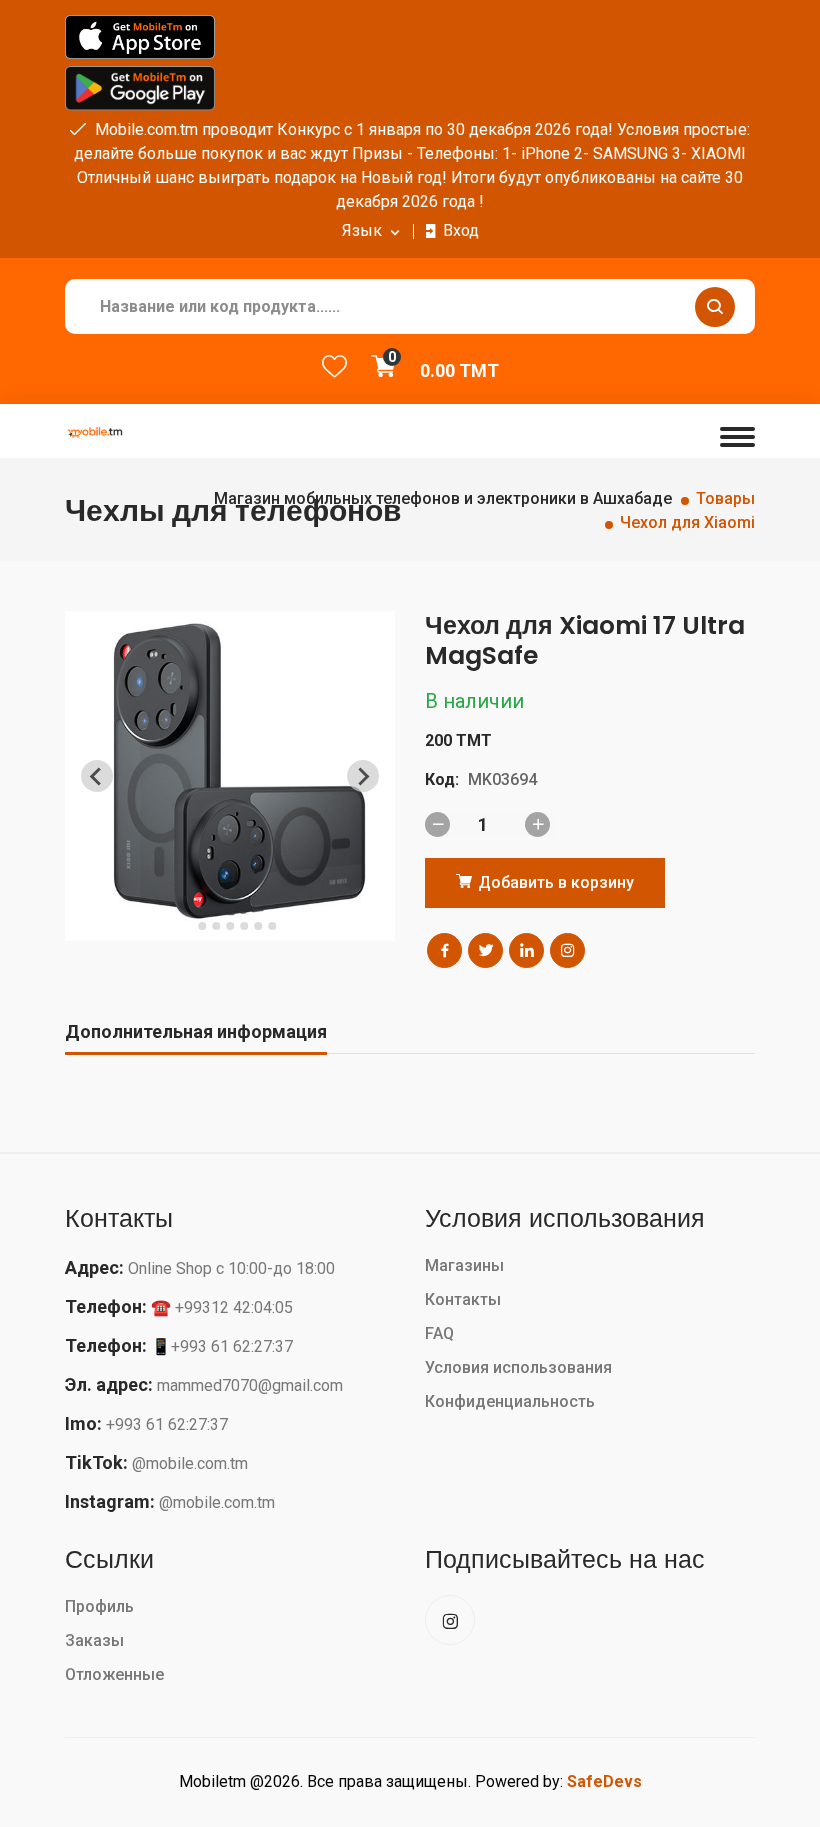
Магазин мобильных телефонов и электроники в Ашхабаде (443, 498)
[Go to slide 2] (202, 926)
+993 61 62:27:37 (167, 1424)
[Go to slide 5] (244, 926)
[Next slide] (363, 776)
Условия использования (518, 1367)
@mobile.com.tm (190, 1463)
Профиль (99, 1606)
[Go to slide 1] (187, 926)
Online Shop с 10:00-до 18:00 (231, 1268)
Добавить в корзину (554, 882)
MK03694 (502, 779)
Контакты (463, 1299)
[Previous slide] (97, 776)
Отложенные (114, 1674)
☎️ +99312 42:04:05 (222, 1307)
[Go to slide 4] (230, 926)
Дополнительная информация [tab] (196, 1031)
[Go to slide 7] (272, 926)
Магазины (464, 1265)
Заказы (94, 1640)
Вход (461, 230)
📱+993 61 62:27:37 (222, 1346)
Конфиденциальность (510, 1401)
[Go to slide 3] (216, 926)
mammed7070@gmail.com (250, 1385)
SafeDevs (604, 1781)
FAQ (439, 1333)
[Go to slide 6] (258, 926)
